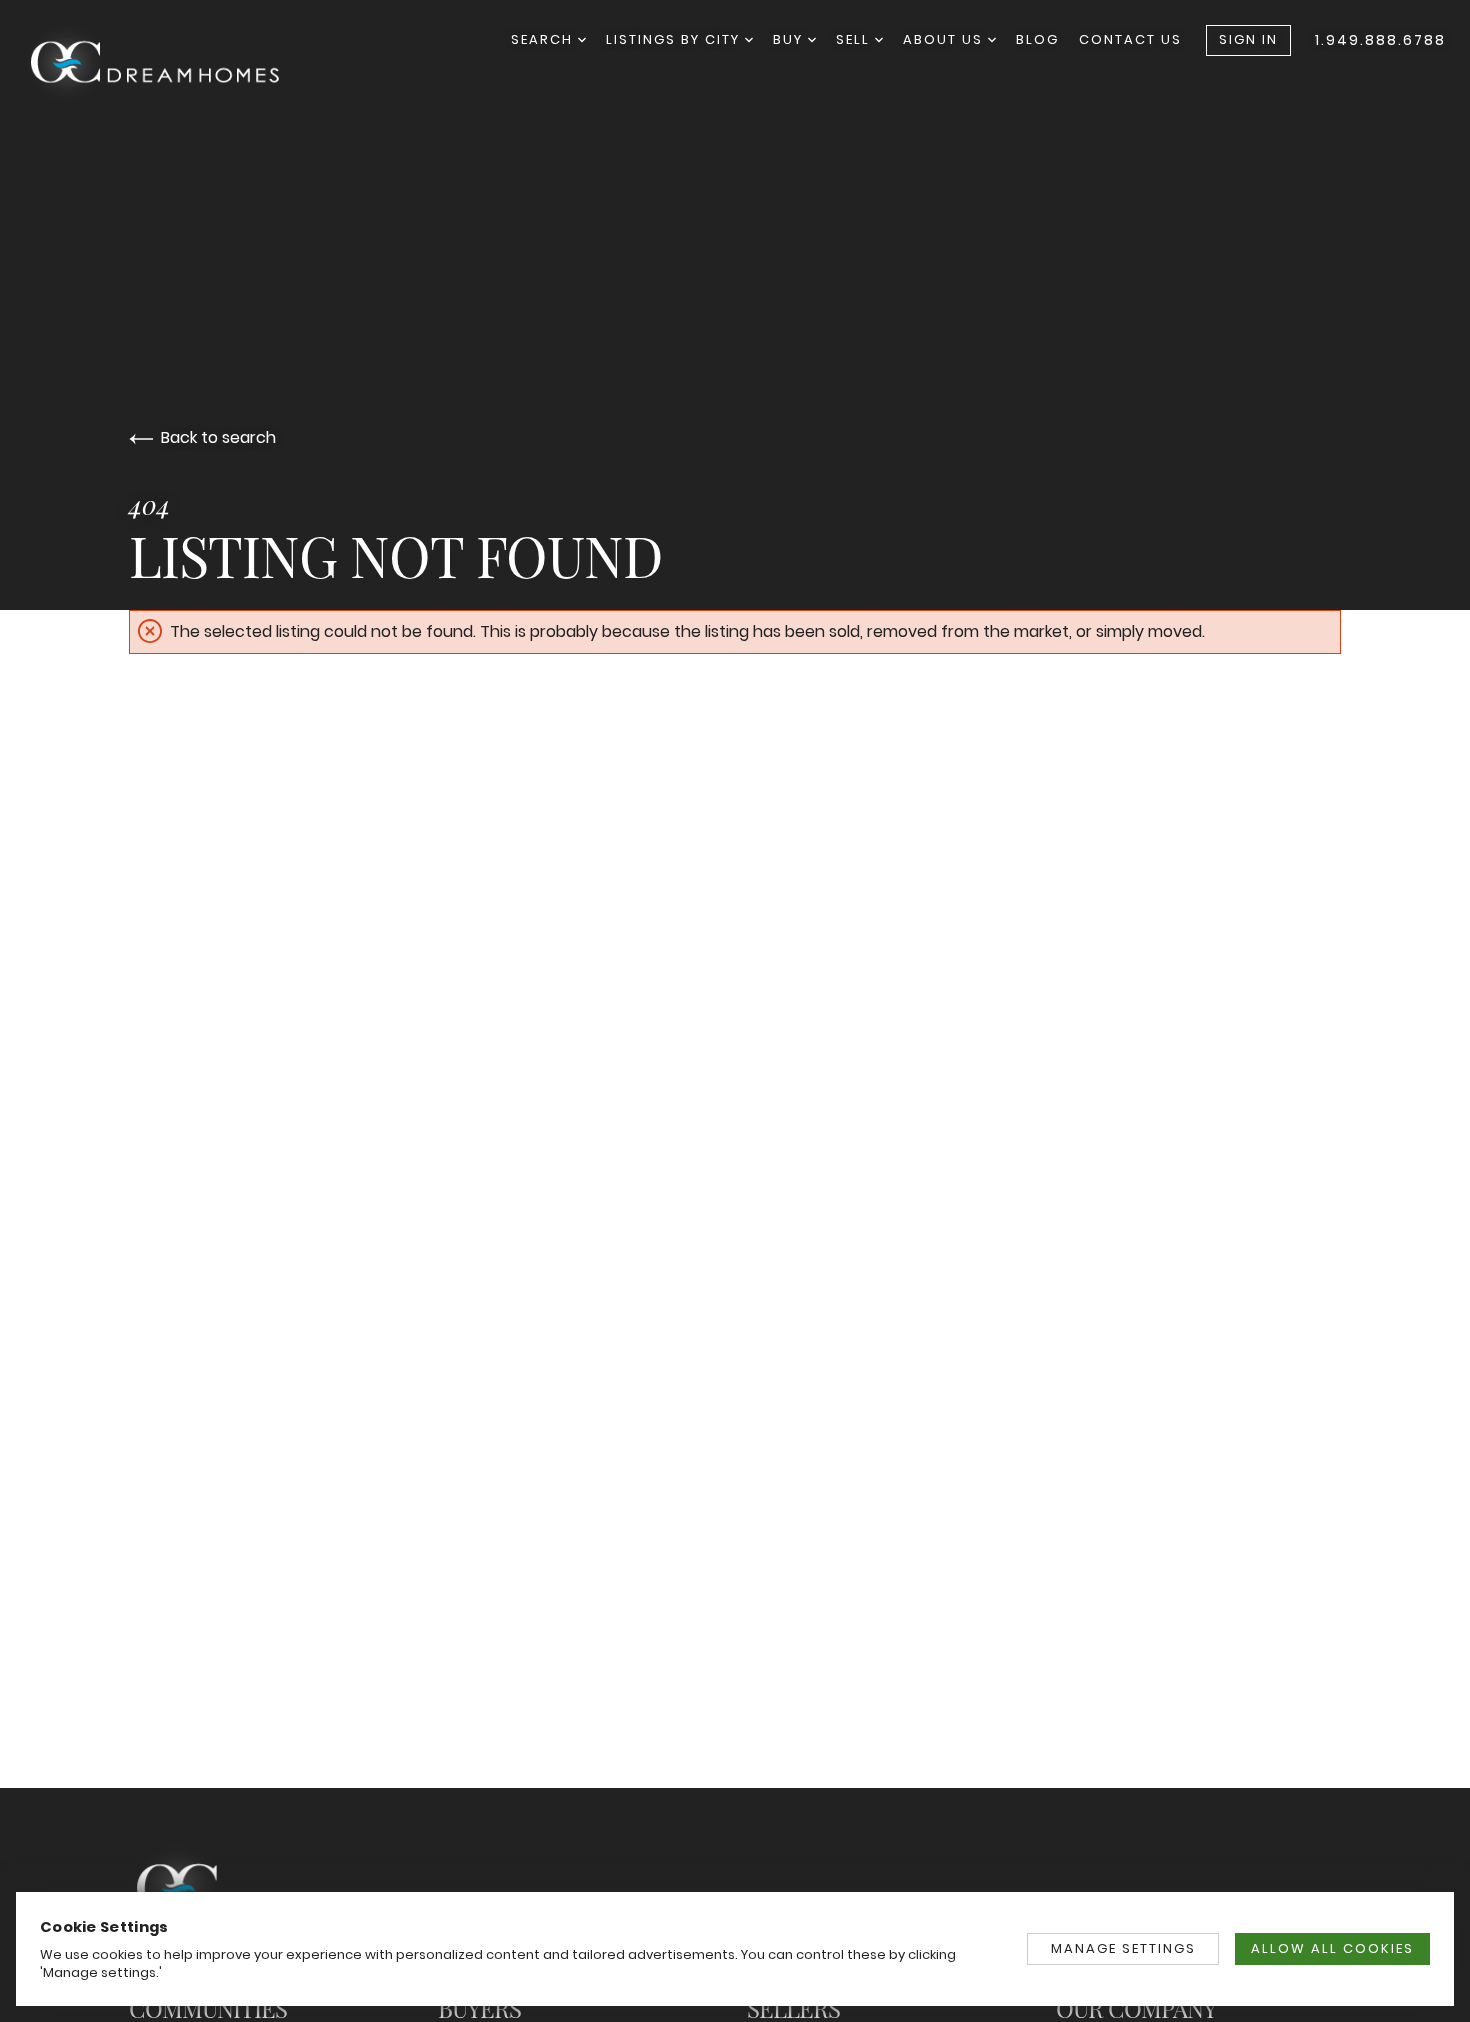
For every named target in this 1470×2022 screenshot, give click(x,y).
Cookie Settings (104, 1926)
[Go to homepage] (174, 65)
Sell (855, 39)
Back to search (218, 437)
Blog (1037, 39)
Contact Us (1130, 39)
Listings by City (675, 39)
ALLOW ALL (1332, 1948)
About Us (945, 39)
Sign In (1248, 39)
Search (544, 39)
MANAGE (1123, 1948)
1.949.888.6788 (1380, 40)
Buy (790, 39)
